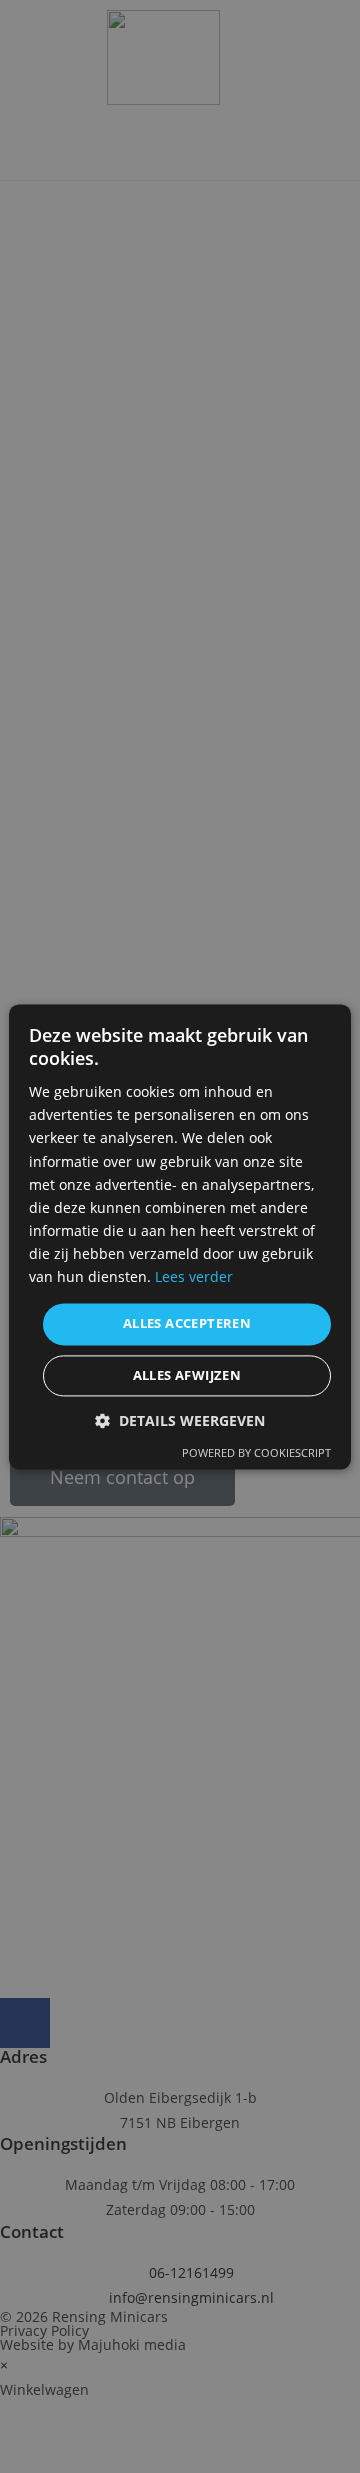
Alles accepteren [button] (187, 1324)
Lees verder (194, 1276)
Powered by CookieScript (256, 1452)
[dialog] (180, 1236)
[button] (180, 1420)
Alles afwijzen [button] (187, 1375)
